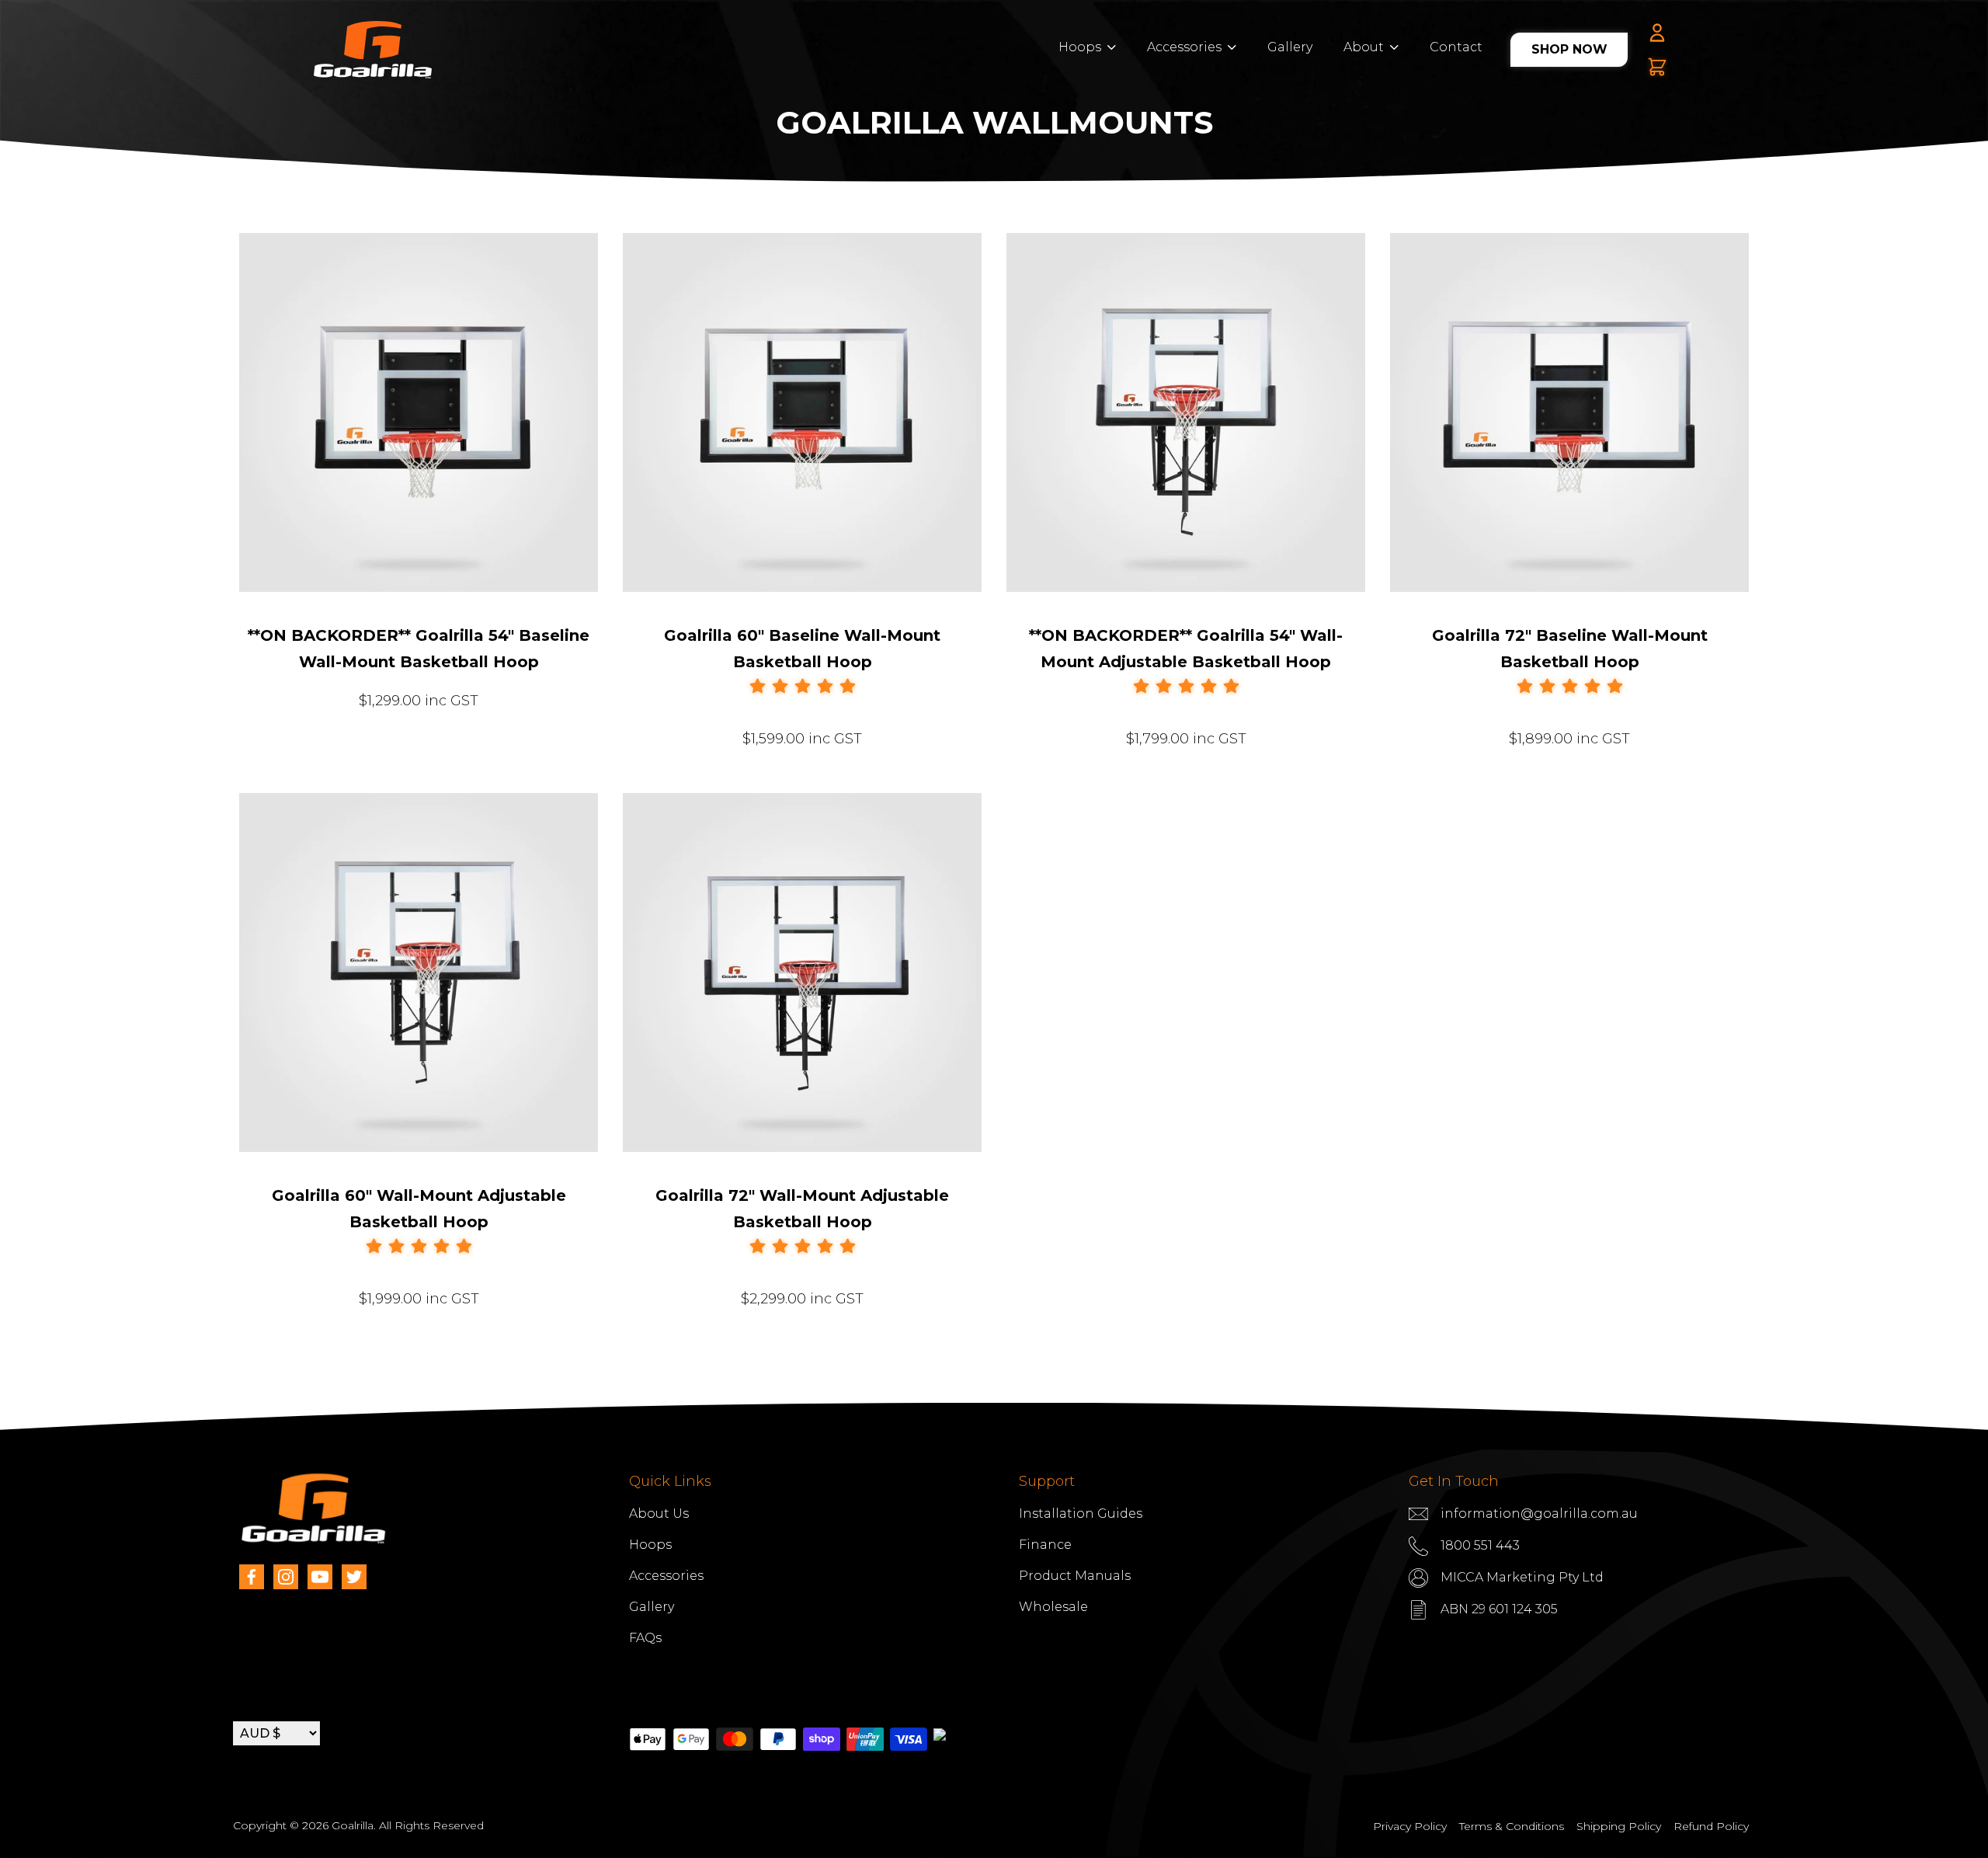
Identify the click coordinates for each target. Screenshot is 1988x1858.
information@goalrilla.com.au (1539, 1514)
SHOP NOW (1569, 49)
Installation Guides (1081, 1514)
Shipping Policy (1619, 1826)
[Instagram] (286, 1577)
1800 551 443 (1480, 1545)
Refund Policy (1711, 1826)
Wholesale (1053, 1607)
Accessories (1184, 47)
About (1364, 47)
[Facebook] (252, 1577)
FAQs (645, 1638)
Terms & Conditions (1512, 1826)
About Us (659, 1514)
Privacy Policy (1410, 1826)
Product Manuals (1075, 1576)
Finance (1045, 1545)
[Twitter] (354, 1577)
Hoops (1080, 47)
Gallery (1290, 47)
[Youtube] (320, 1577)
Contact (1456, 47)
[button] (803, 687)
